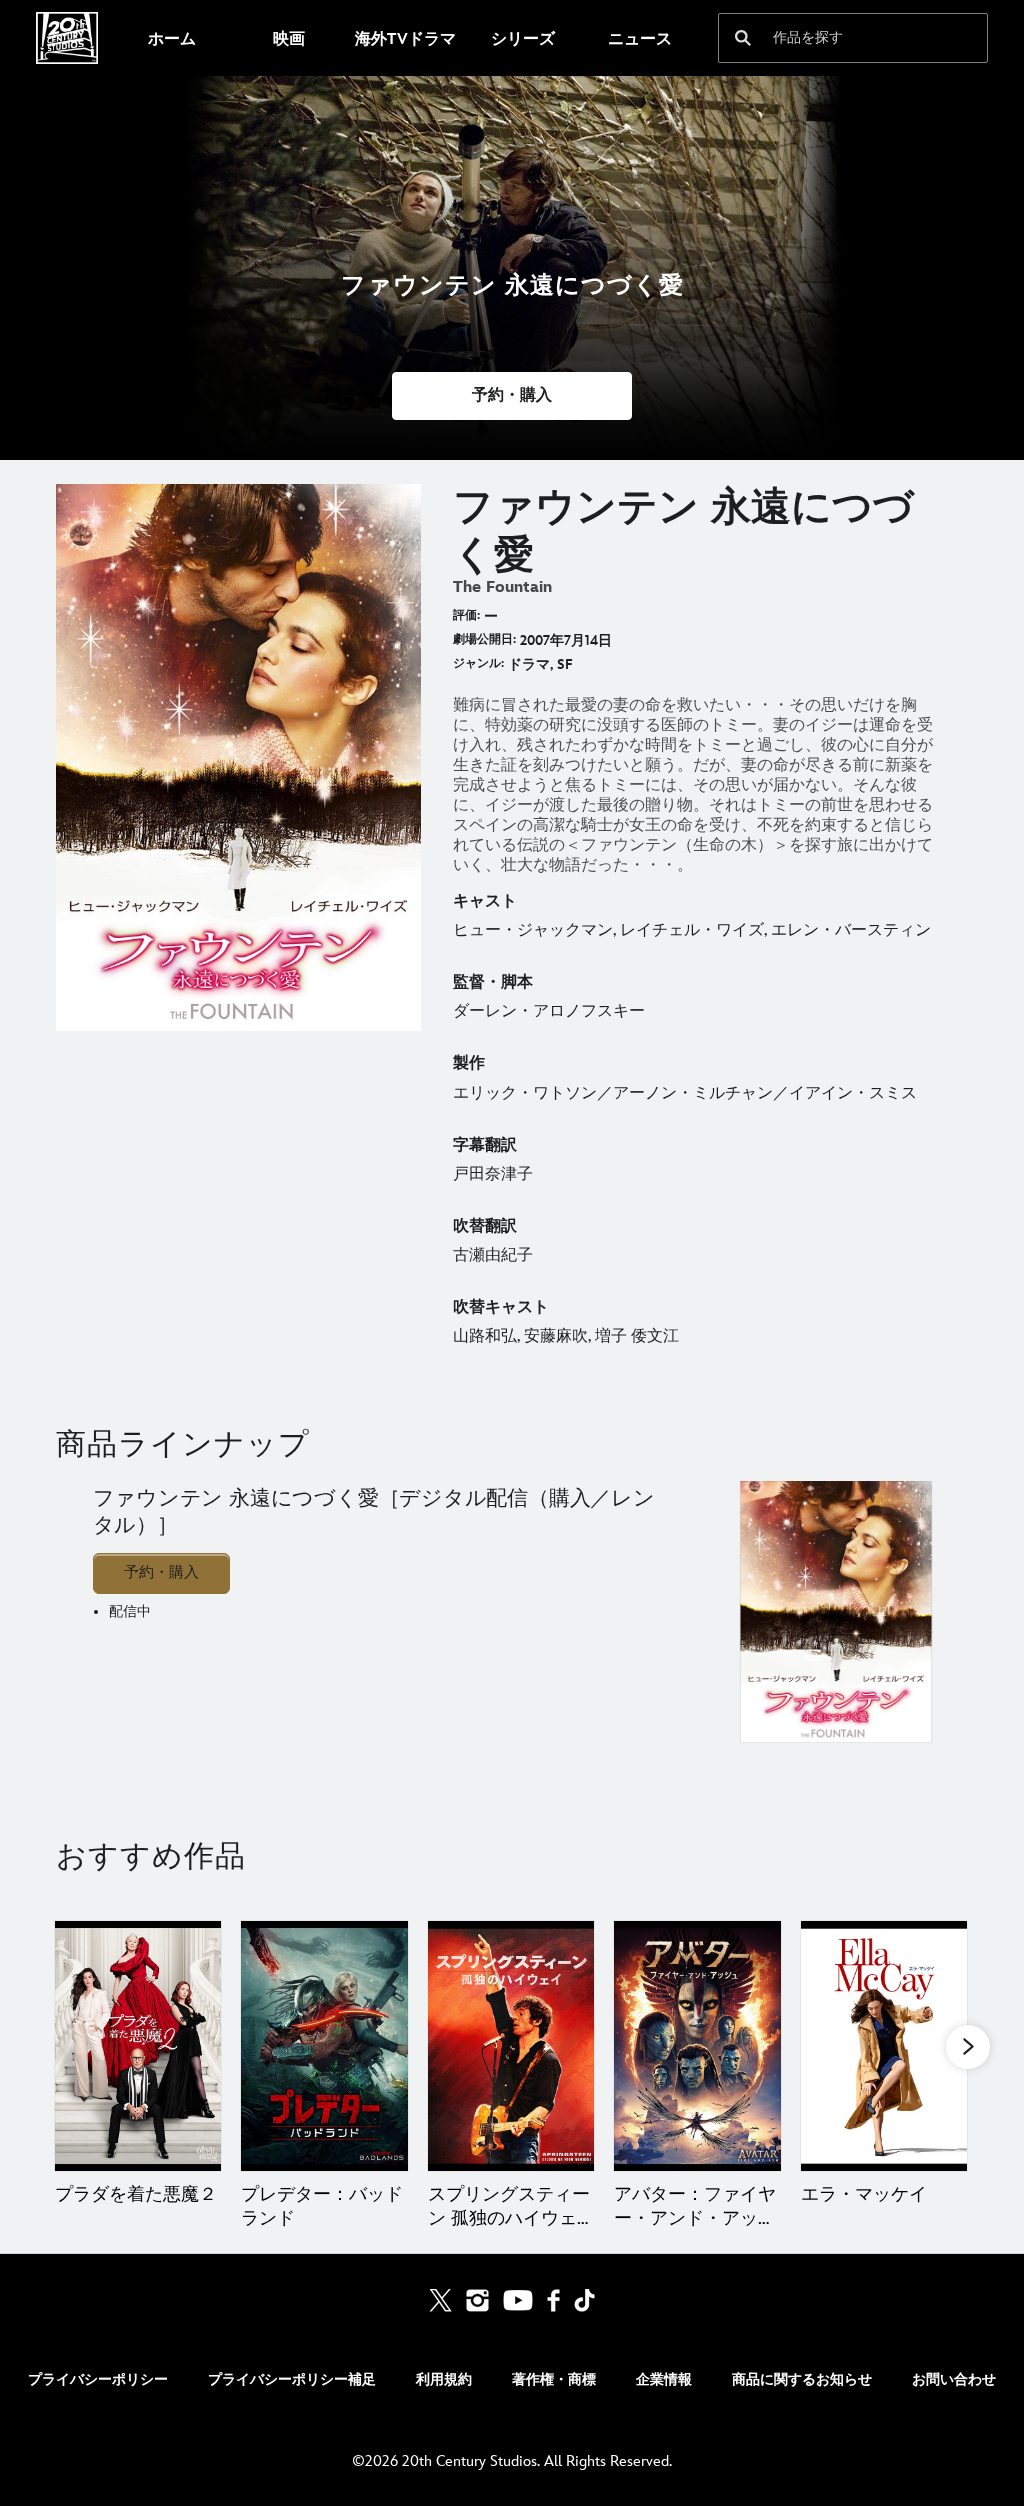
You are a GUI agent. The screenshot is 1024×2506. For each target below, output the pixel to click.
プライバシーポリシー (98, 2379)
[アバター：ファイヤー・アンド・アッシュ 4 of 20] (697, 2046)
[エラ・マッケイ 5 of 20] (884, 2046)
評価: (466, 615)
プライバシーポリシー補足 (292, 2379)
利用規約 (444, 2379)
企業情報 (664, 2379)
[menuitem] (171, 38)
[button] (512, 396)
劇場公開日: (484, 639)
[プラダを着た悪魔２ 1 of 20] (138, 2046)
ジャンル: (478, 663)
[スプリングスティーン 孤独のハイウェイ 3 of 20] (511, 2046)
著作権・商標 (554, 2379)
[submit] (743, 38)
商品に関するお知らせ (802, 2379)
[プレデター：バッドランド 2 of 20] (324, 2046)
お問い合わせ (954, 2379)
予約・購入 (161, 1572)
